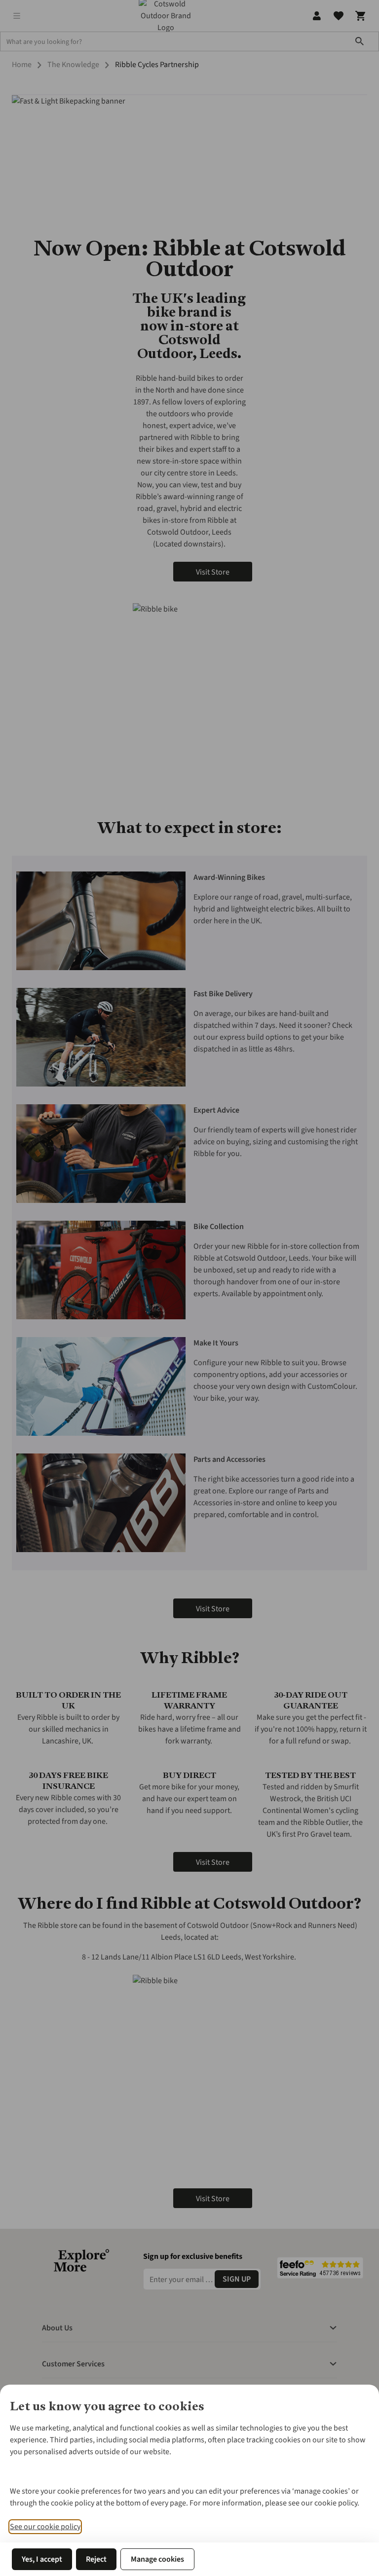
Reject (96, 2559)
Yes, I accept (42, 2559)
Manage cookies (157, 2559)
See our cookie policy (45, 2527)
